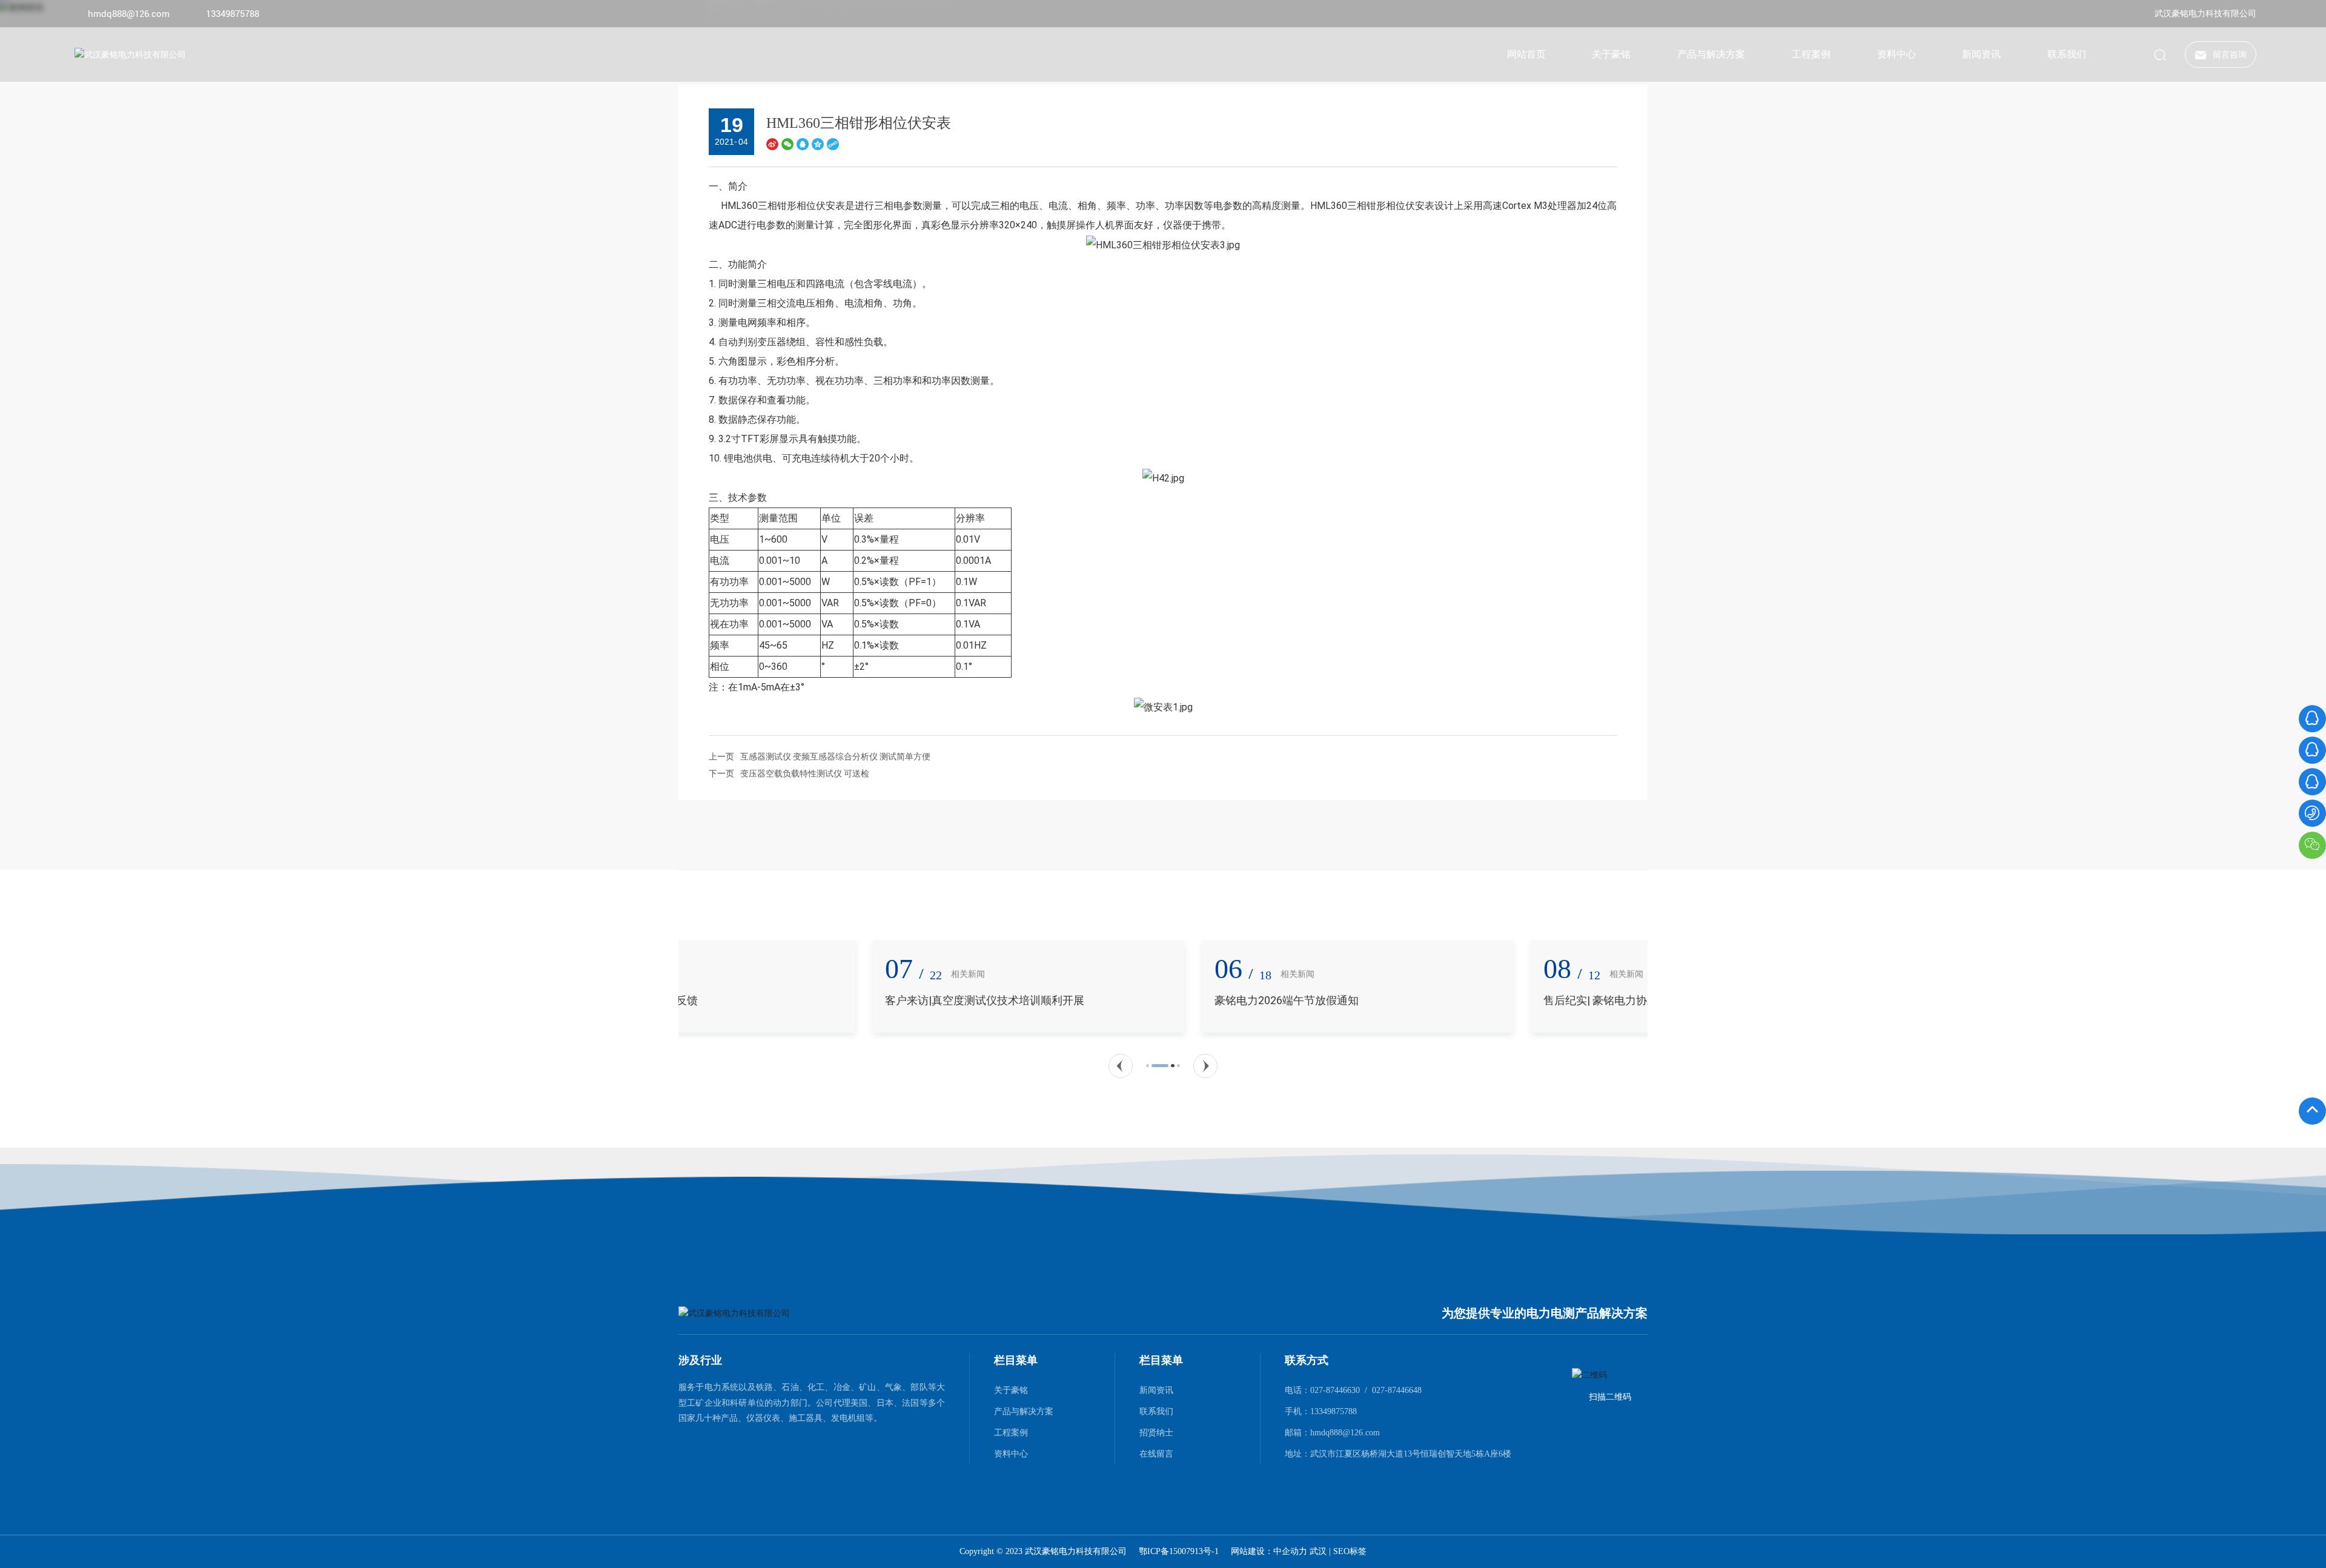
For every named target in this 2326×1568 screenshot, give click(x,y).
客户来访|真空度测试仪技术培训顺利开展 (790, 1000)
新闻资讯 (1156, 1390)
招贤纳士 (1156, 1432)
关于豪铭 (1011, 1390)
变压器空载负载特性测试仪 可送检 (805, 773)
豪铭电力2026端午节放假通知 (1092, 1000)
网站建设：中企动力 (1270, 1551)
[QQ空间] (818, 144)
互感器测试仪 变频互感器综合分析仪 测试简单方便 (835, 756)
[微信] (787, 144)
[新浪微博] (772, 144)
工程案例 (1011, 1432)
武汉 (1318, 1551)
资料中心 (1011, 1454)
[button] (1121, 1066)
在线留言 (1156, 1454)
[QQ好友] (803, 144)
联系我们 (1156, 1411)
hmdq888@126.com (129, 14)
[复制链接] (833, 144)
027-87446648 (1397, 1390)
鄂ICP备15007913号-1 (1179, 1552)
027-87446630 (1335, 1390)
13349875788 (233, 14)
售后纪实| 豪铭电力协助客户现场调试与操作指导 (1466, 1000)
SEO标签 (1350, 1551)
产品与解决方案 (1024, 1411)
